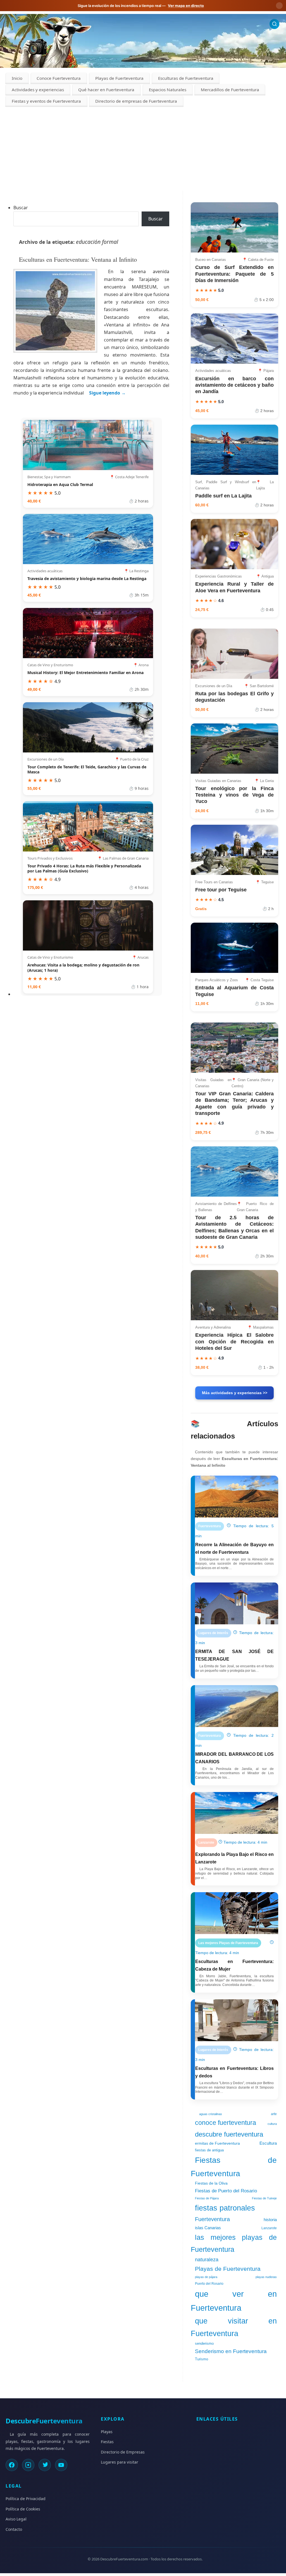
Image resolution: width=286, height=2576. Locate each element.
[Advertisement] (143, 149)
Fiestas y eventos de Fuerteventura (46, 101)
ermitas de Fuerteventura (217, 2143)
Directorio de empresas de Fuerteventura (136, 101)
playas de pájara (206, 2277)
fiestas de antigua (209, 2150)
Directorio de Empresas (123, 2452)
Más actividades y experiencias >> (235, 1393)
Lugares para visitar (120, 2462)
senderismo (204, 2344)
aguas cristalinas (211, 2114)
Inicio (17, 78)
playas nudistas (266, 2277)
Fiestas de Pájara (207, 2198)
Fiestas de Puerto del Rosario (226, 2191)
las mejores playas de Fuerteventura (234, 2243)
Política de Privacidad (26, 2499)
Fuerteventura (212, 2219)
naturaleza (207, 2260)
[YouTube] (61, 2465)
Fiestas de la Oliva (211, 2183)
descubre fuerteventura (229, 2134)
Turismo (202, 2359)
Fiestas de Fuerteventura (234, 2167)
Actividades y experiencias (38, 90)
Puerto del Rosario (209, 2284)
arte (274, 2114)
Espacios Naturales (168, 90)
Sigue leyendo (107, 393)
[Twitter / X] (45, 2465)
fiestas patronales (225, 2208)
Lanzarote (269, 2228)
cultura (272, 2124)
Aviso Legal (16, 2519)
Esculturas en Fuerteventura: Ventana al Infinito (79, 259)
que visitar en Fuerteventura (234, 2327)
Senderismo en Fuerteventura (231, 2351)
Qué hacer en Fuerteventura (106, 90)
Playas (107, 2432)
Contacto (14, 2529)
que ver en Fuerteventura (234, 2301)
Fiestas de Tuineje (264, 2198)
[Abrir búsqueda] (274, 24)
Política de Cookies (23, 2509)
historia (270, 2220)
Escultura (268, 2143)
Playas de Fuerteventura (119, 78)
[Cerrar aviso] (279, 6)
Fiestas (107, 2442)
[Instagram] (28, 2465)
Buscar (21, 208)
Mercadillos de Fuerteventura (230, 90)
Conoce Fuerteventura (59, 78)
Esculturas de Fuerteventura (186, 78)
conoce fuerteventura (226, 2123)
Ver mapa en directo (186, 6)
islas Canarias (208, 2228)
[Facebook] (12, 2465)
